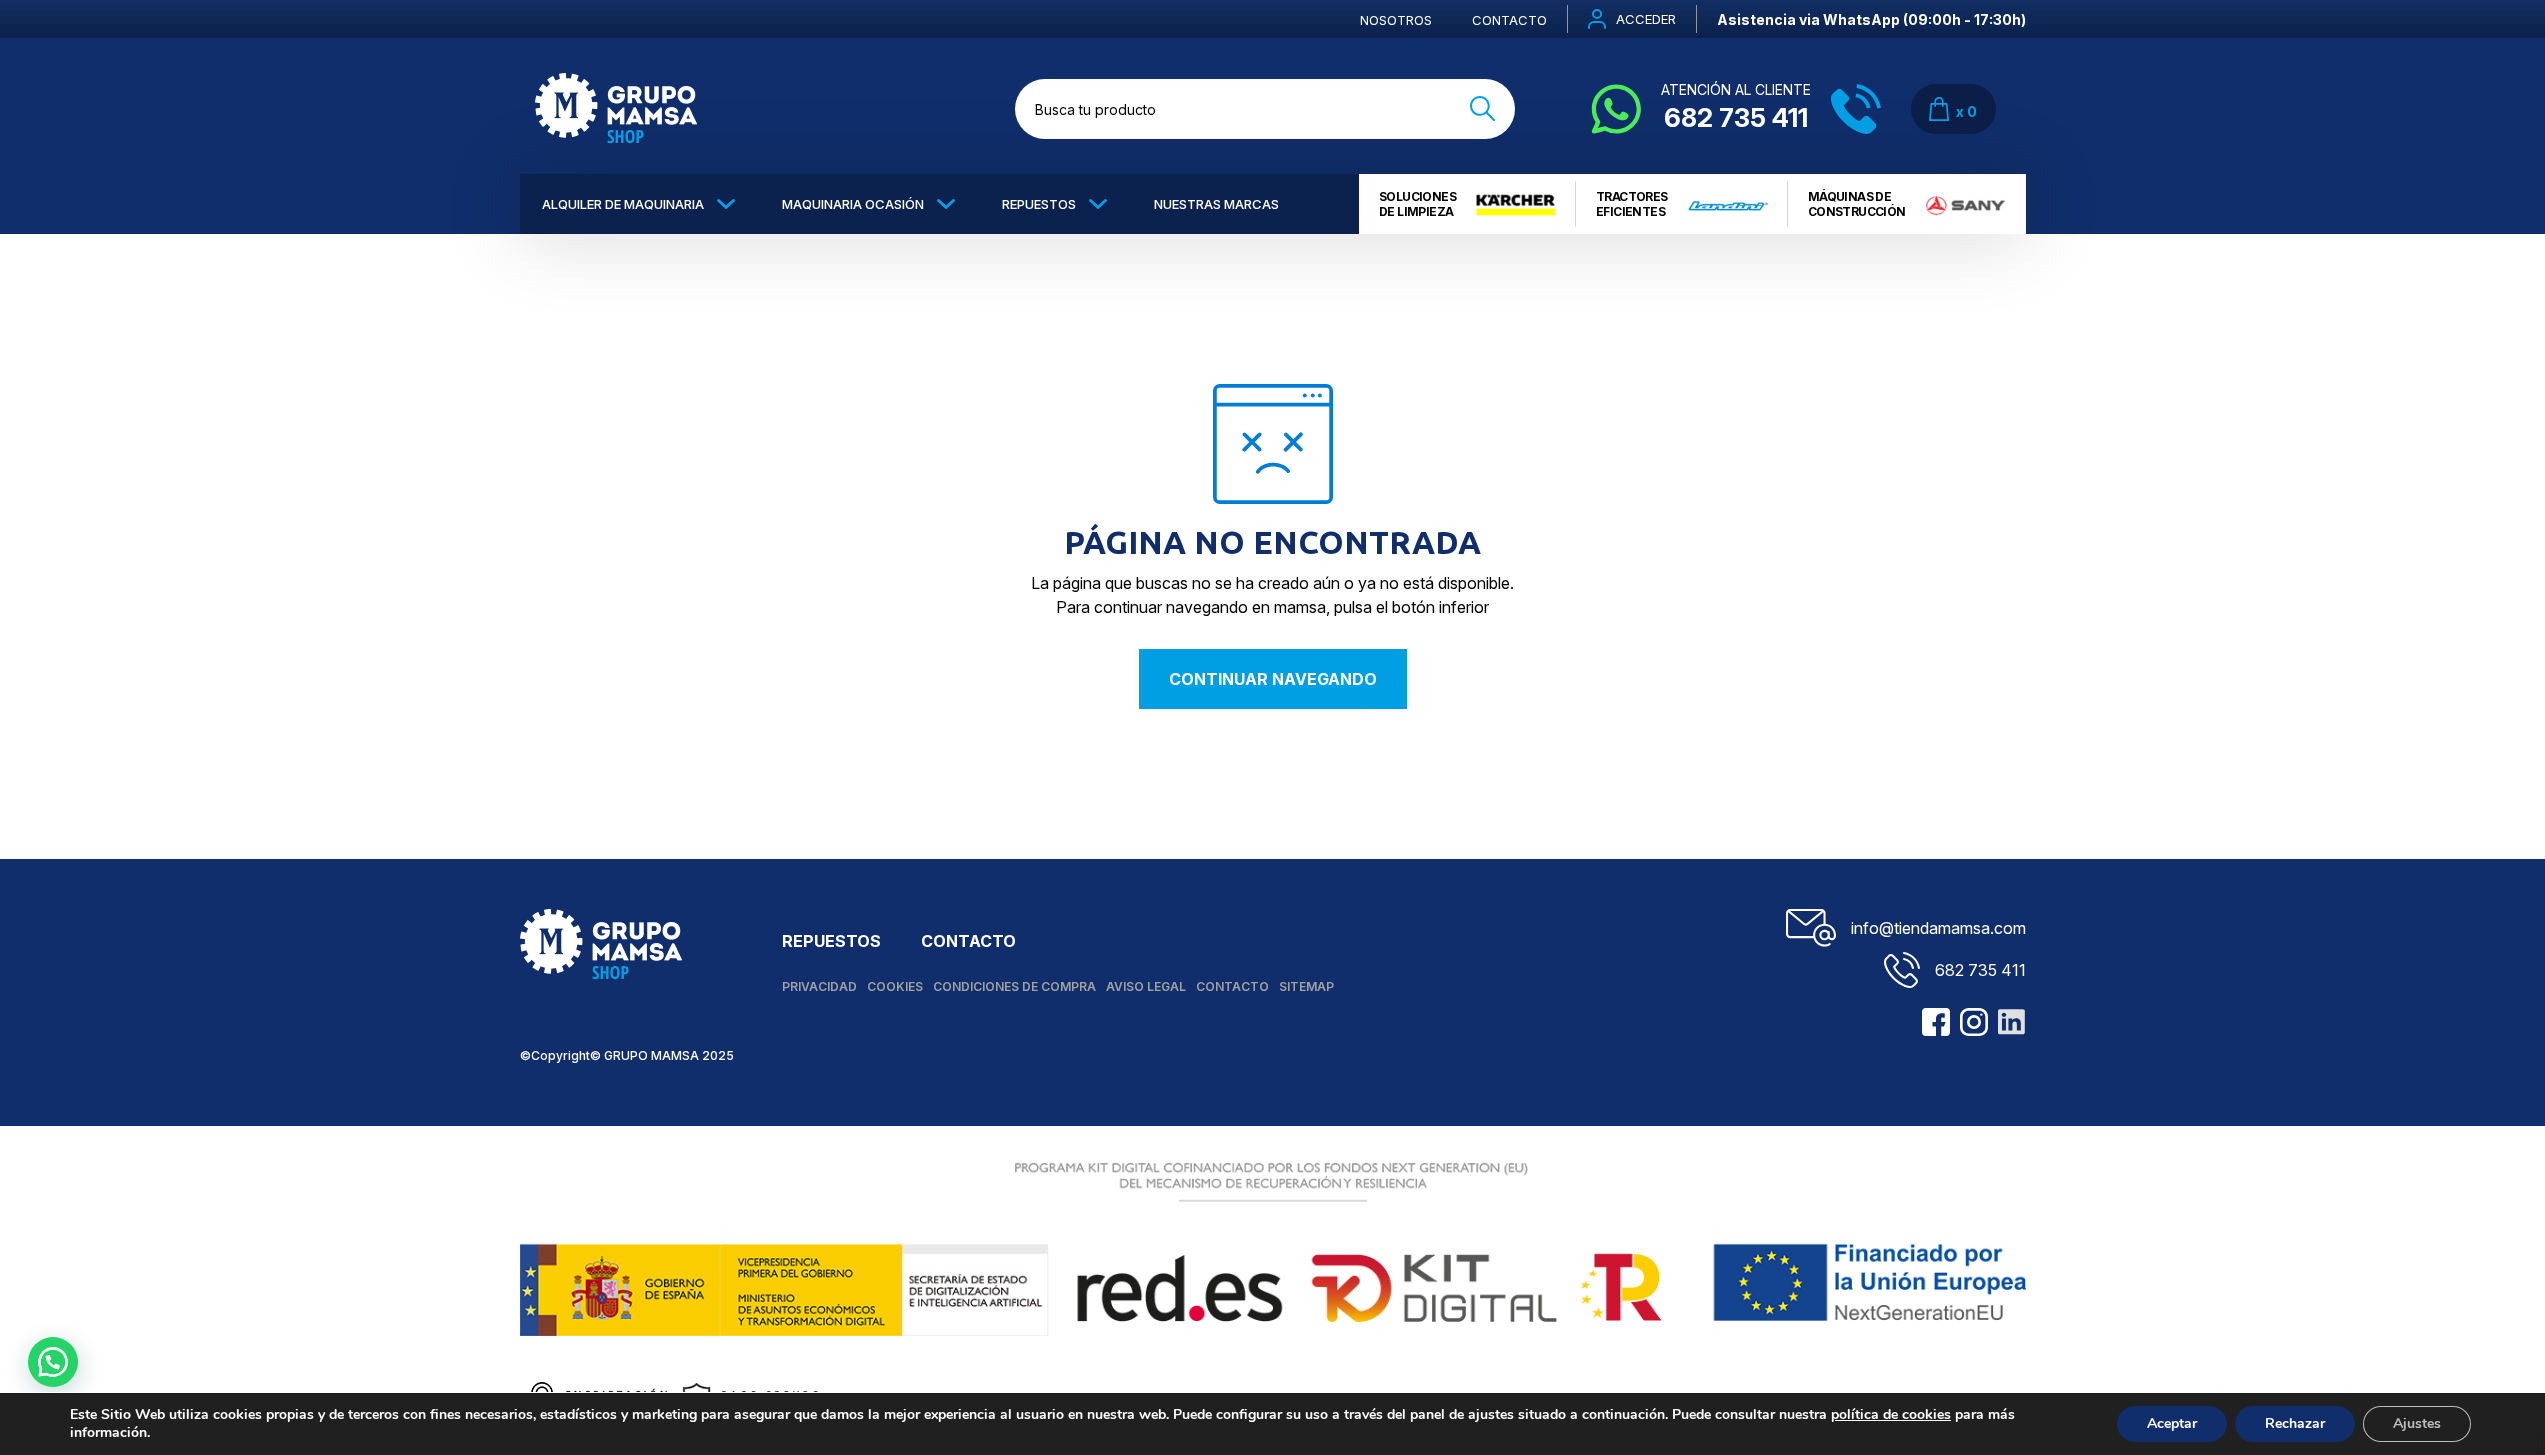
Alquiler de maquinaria (623, 204)
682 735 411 (1980, 970)
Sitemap (1306, 986)
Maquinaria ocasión (853, 204)
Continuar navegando (1273, 679)
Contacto (1509, 20)
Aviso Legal (1146, 986)
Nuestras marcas (1216, 204)
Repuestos (1039, 204)
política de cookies (1891, 1414)
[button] (53, 1362)
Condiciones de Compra (1014, 986)
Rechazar (2295, 1423)
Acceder (1646, 19)
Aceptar (2172, 1423)
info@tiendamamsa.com (1938, 928)
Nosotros (1396, 20)
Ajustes (2417, 1423)
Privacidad (819, 986)
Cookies (895, 986)
